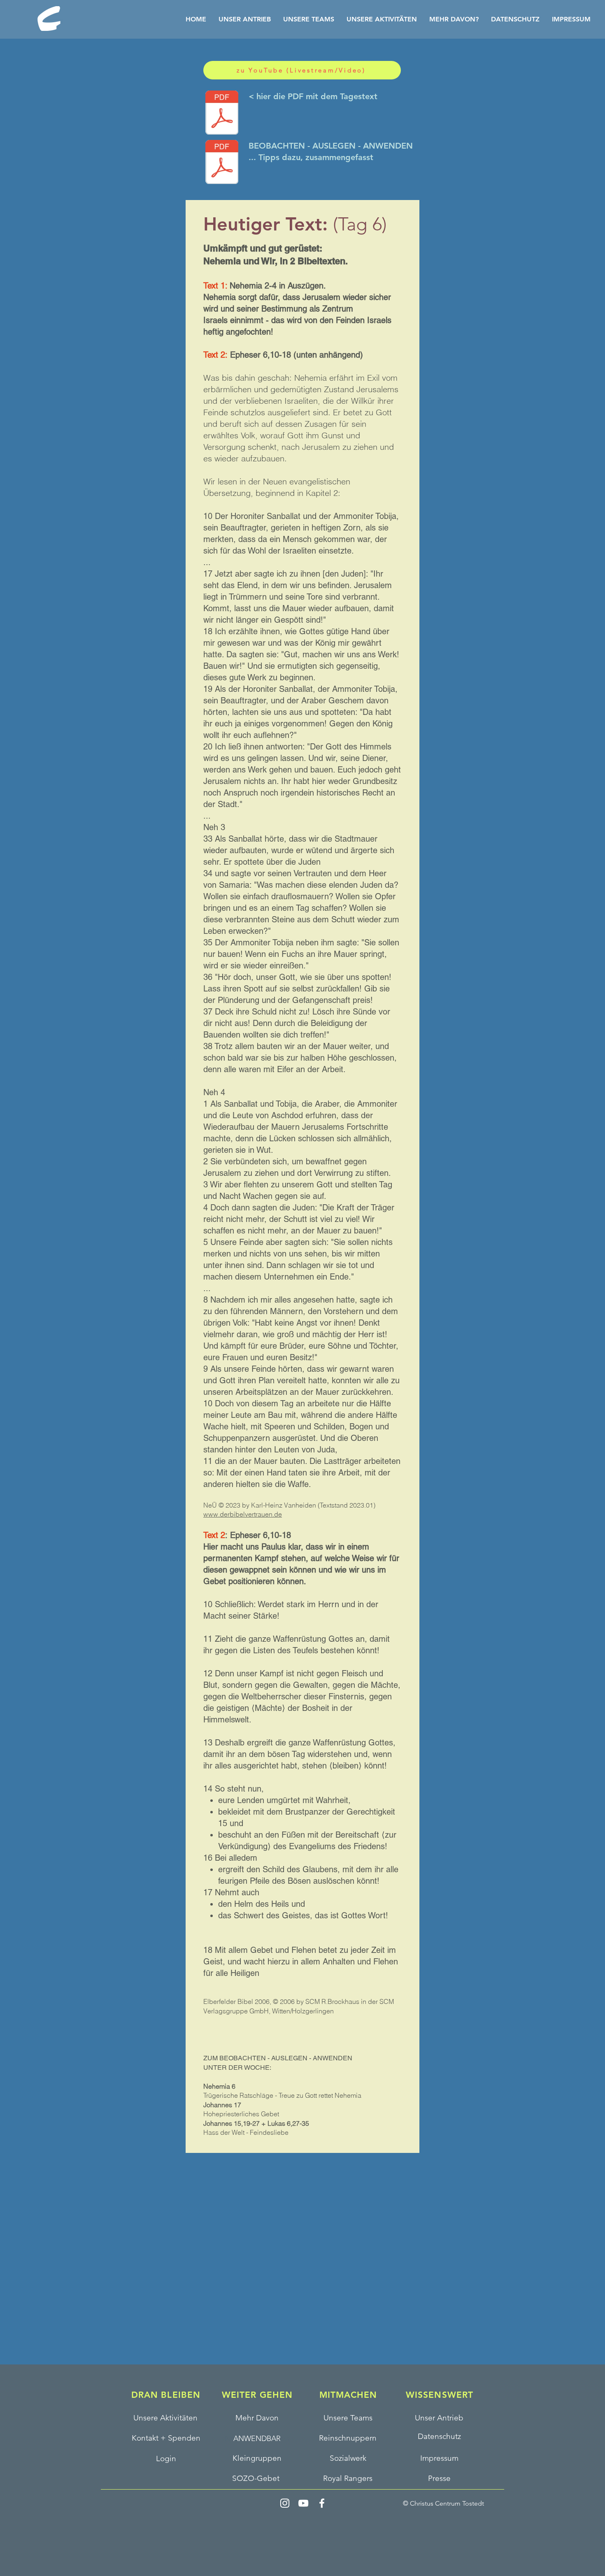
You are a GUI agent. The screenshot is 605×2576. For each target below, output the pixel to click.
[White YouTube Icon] (303, 2503)
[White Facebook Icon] (322, 2503)
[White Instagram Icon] (285, 2503)
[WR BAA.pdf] (222, 163)
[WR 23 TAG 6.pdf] (222, 114)
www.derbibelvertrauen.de (243, 1514)
